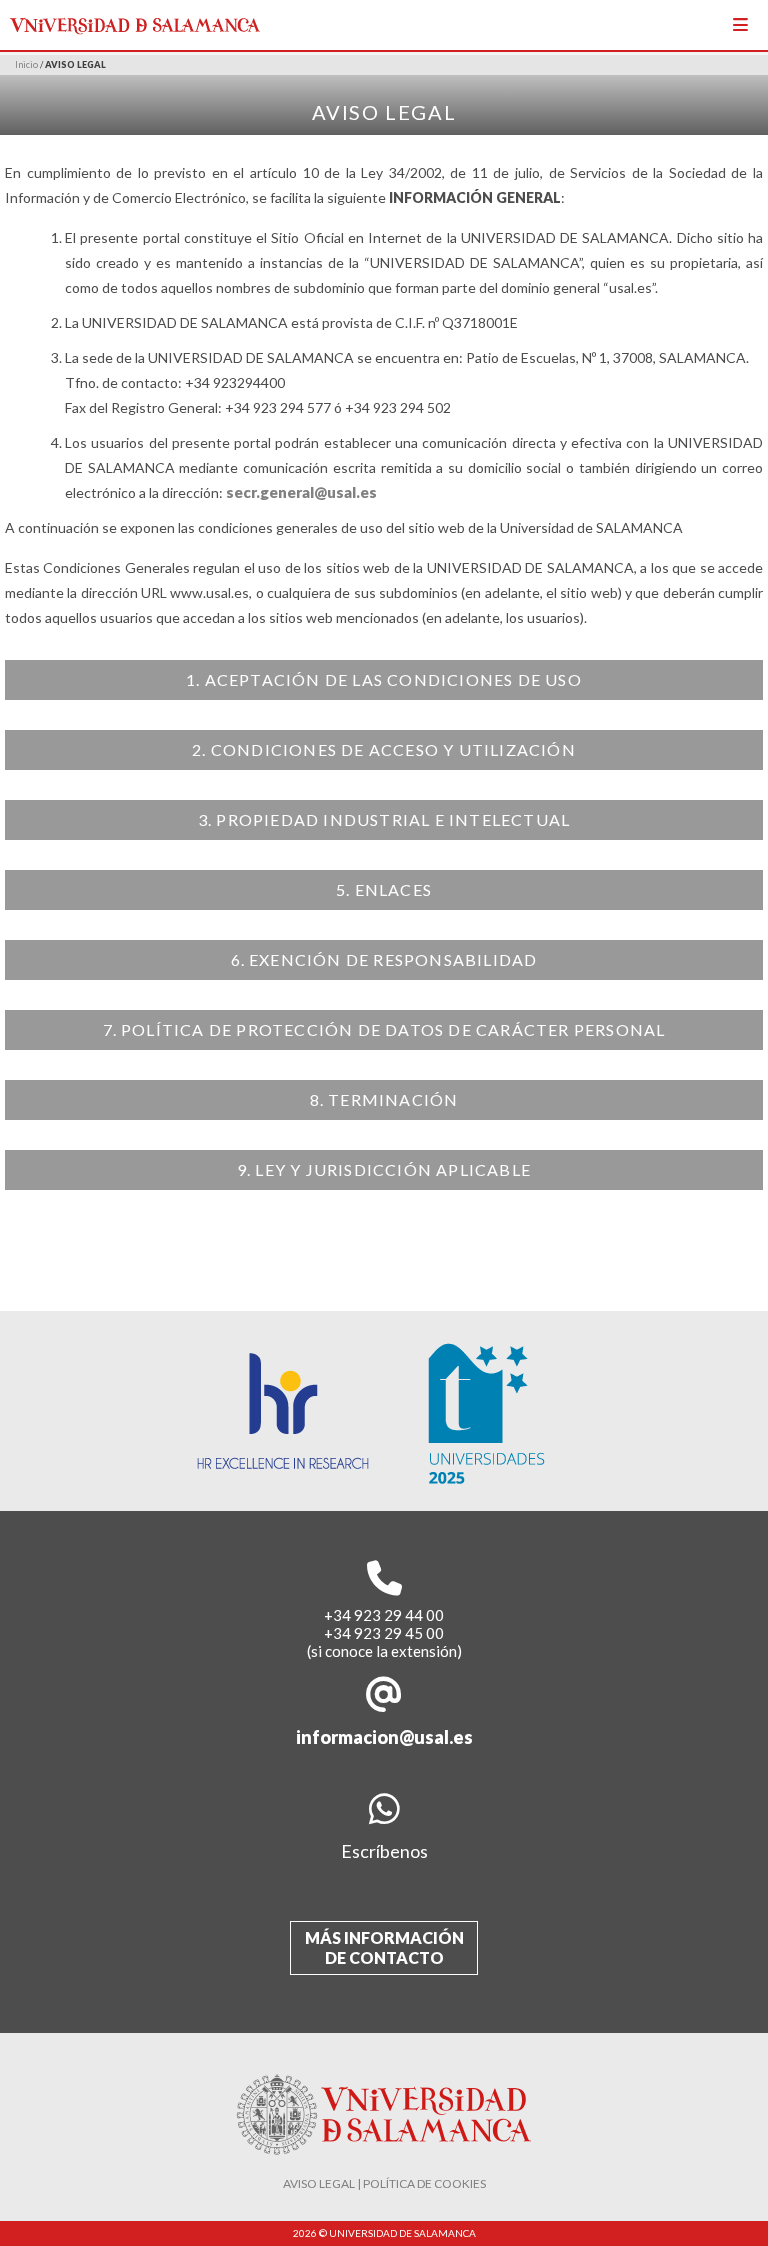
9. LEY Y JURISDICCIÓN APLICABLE (384, 1169)
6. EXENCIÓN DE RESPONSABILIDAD (384, 959)
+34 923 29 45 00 (384, 1633)
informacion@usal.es (384, 1737)
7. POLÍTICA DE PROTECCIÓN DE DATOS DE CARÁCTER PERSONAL (384, 1029)
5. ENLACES (384, 889)
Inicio (26, 64)
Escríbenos (384, 1851)
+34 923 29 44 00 (384, 1615)
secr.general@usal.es (301, 492)
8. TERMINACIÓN (384, 1099)
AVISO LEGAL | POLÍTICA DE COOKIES (384, 2183)
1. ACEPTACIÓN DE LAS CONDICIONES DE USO (384, 679)
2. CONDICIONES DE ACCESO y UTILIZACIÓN (384, 749)
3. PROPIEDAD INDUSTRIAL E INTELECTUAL (384, 819)
